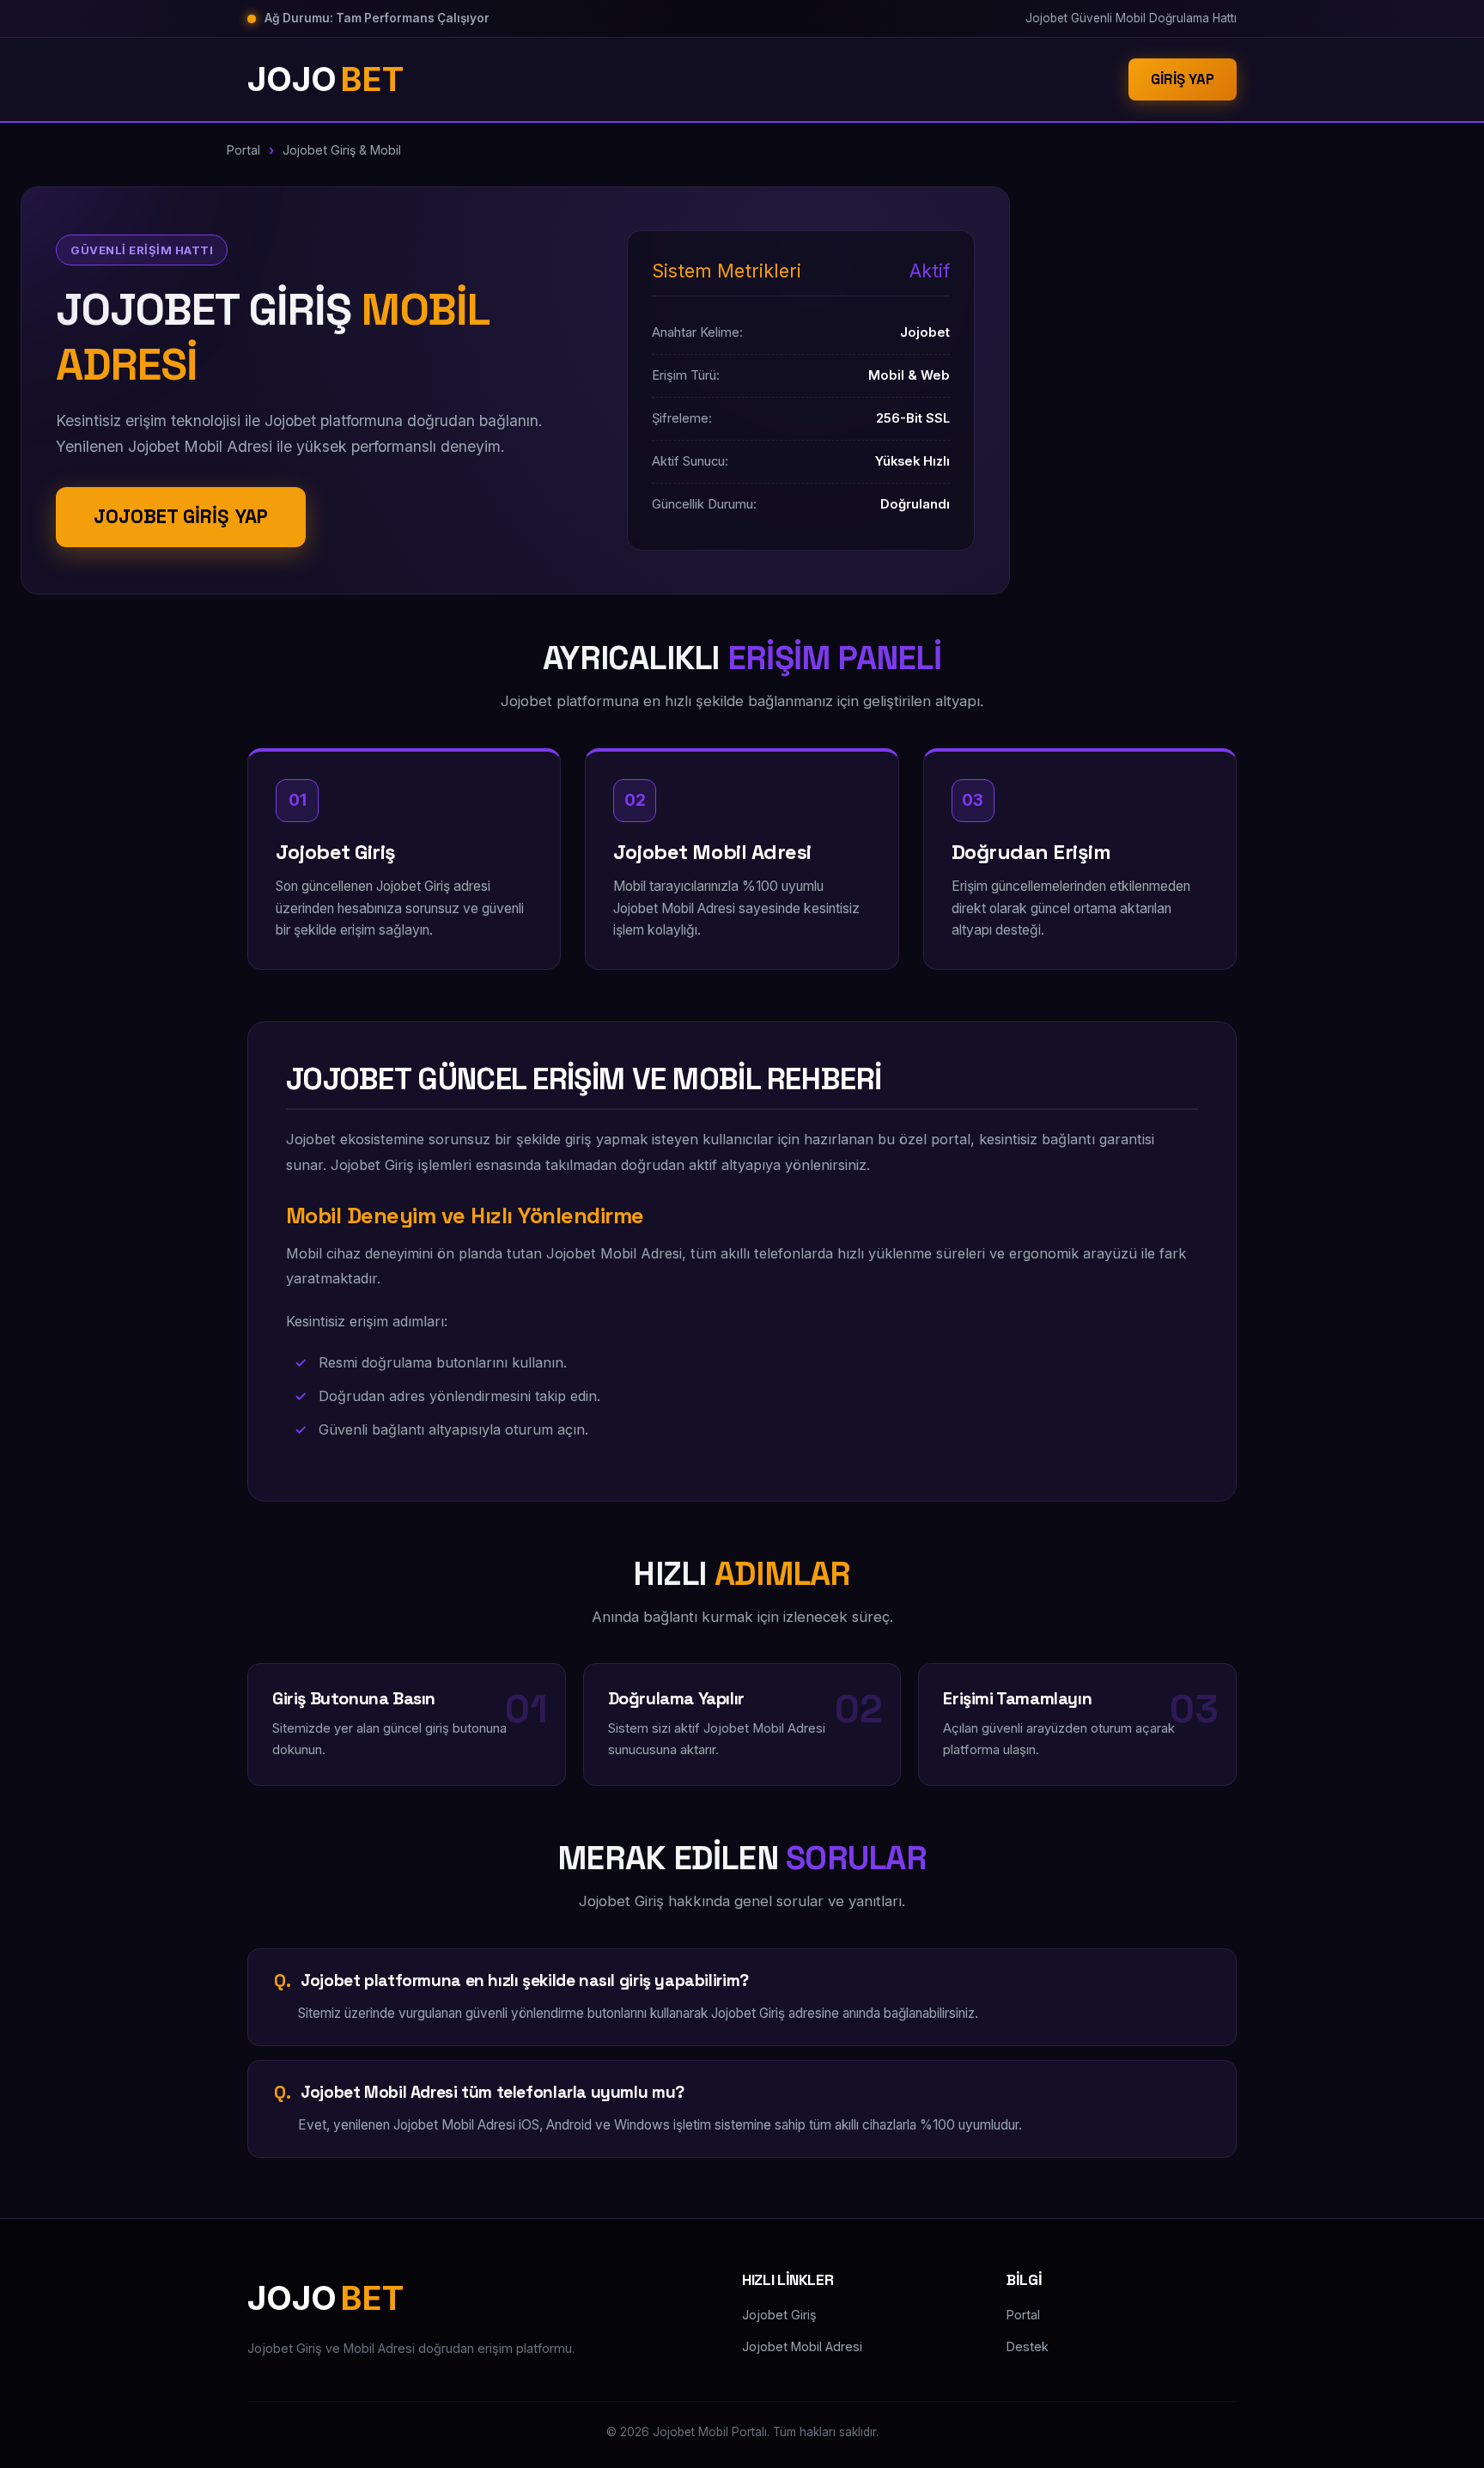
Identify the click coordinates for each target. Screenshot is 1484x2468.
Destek (1028, 2346)
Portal (243, 150)
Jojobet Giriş (779, 2315)
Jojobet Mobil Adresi (802, 2346)
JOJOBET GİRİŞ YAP (181, 517)
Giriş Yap (1183, 79)
